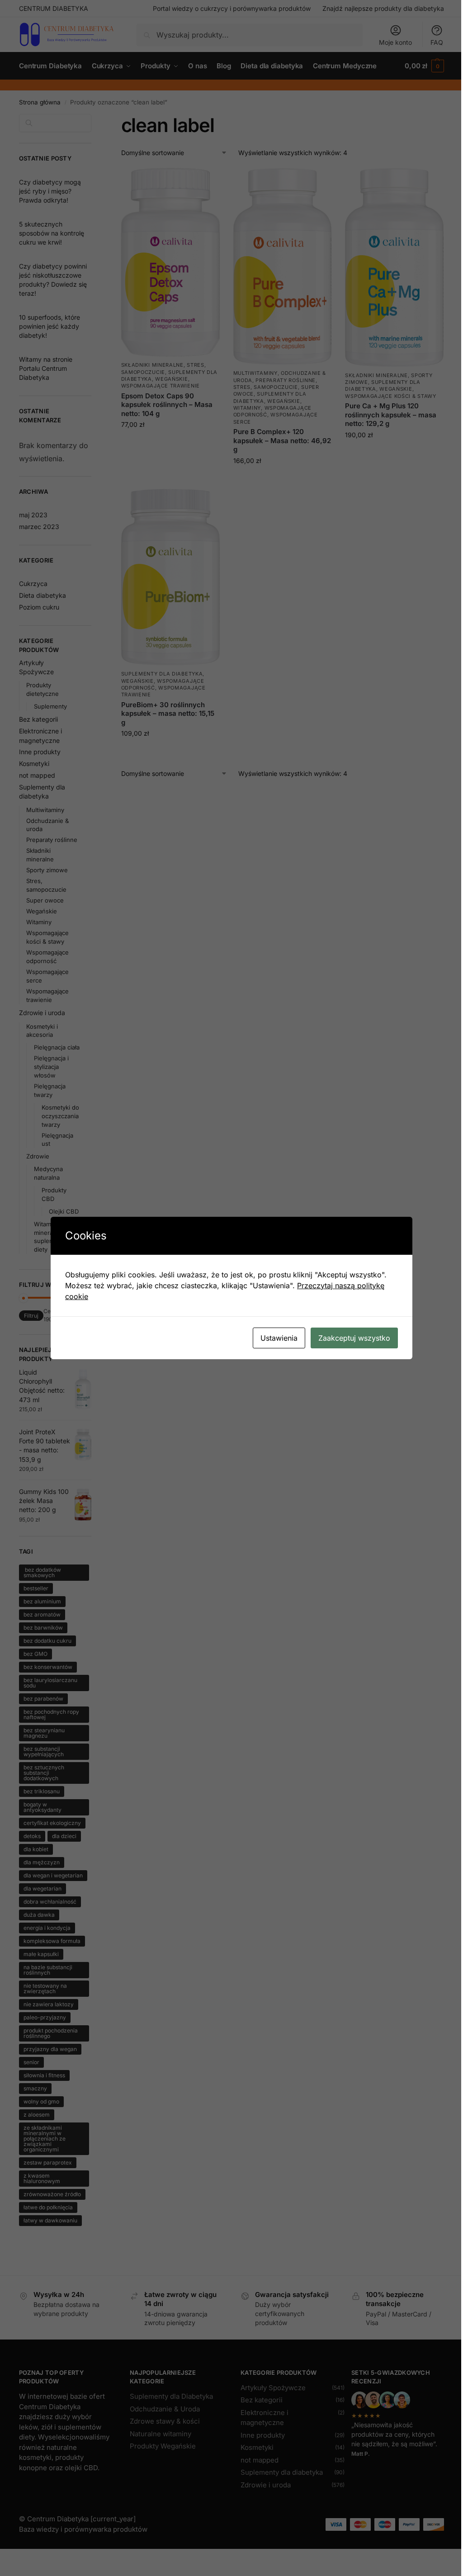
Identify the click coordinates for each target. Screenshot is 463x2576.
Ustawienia (279, 1338)
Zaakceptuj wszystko (354, 1338)
